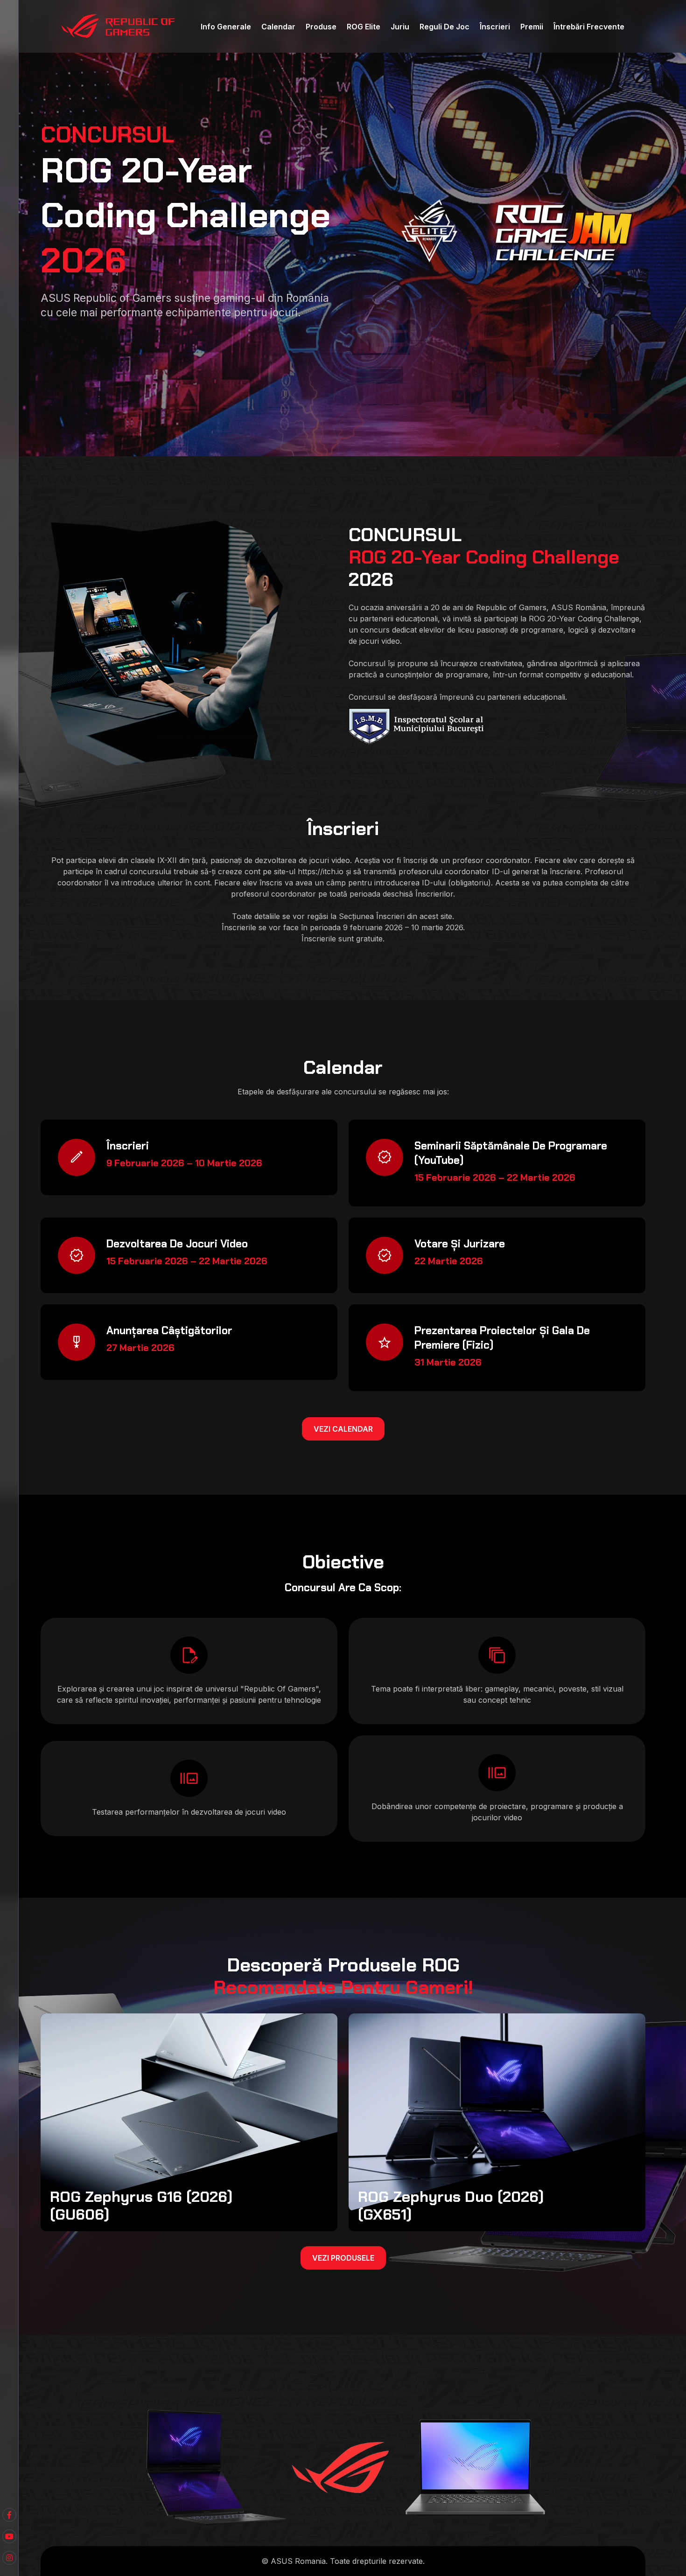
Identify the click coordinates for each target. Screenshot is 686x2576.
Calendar (278, 27)
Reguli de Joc (444, 27)
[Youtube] (9, 2515)
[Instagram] (9, 2558)
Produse (321, 27)
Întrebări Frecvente (589, 27)
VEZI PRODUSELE (343, 2258)
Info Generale (226, 27)
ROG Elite (364, 27)
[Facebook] (9, 2536)
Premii (532, 27)
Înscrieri (495, 27)
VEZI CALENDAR (343, 1429)
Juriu (400, 27)
